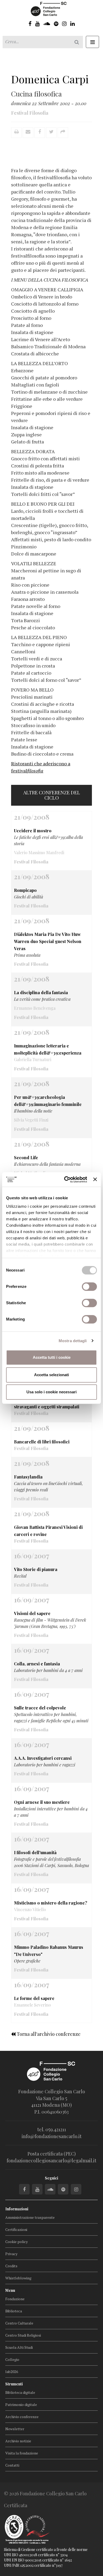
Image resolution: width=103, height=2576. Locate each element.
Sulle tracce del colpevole (40, 1708)
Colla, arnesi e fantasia (37, 1664)
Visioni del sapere (32, 1613)
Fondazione (15, 2299)
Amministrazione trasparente (30, 2217)
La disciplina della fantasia (41, 992)
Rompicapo (25, 890)
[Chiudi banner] (95, 1180)
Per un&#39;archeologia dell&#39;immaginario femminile (48, 1101)
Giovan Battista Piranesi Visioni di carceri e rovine (48, 1531)
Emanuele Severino (32, 2005)
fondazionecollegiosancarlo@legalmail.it (51, 2161)
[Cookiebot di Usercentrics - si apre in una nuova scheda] (65, 1180)
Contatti (12, 2465)
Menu (10, 2290)
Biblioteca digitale (20, 2392)
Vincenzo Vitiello (30, 1909)
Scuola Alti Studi (19, 2347)
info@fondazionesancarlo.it (52, 2136)
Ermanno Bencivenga (35, 1008)
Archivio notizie (18, 2441)
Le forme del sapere (34, 1998)
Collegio (12, 2359)
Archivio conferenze (22, 2417)
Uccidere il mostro (33, 831)
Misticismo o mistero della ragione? (51, 1903)
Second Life (26, 1157)
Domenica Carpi (50, 79)
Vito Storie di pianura (36, 1569)
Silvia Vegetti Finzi (31, 1120)
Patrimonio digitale (21, 2405)
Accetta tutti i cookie (52, 1357)
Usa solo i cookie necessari (51, 1392)
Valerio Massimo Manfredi (39, 852)
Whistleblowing (18, 2278)
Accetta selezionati (51, 1375)
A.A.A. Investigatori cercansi (43, 1758)
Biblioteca (14, 2311)
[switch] (89, 1287)
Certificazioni (16, 2229)
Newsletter (15, 2429)
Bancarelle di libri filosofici (42, 1442)
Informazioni (17, 2209)
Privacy (11, 2254)
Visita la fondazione (22, 2453)
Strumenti (14, 2384)
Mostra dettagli (73, 1341)
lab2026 (12, 2372)
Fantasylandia (28, 1477)
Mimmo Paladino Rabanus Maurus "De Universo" (49, 1951)
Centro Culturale (19, 2323)
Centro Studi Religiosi (23, 2335)
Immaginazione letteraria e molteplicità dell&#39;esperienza (48, 1049)
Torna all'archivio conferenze (48, 2034)
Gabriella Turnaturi (33, 1059)
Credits (11, 2266)
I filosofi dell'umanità (35, 1852)
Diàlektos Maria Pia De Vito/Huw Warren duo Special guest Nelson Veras (48, 941)
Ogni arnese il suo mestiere (42, 1802)
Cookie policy (17, 2242)
